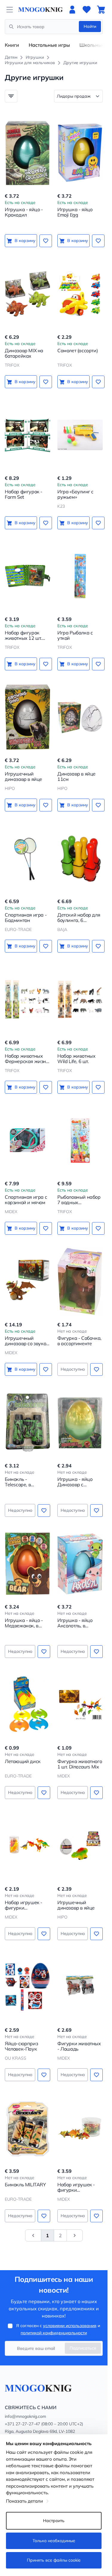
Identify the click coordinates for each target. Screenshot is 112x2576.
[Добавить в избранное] (46, 241)
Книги (12, 45)
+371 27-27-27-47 (22, 2424)
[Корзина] (101, 10)
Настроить (54, 2521)
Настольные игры (49, 45)
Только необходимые (54, 2541)
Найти (90, 26)
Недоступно (73, 1369)
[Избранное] (87, 10)
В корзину (25, 241)
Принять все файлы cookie (54, 2560)
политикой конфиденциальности (54, 2333)
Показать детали (24, 2501)
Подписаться (83, 2348)
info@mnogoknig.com (25, 2416)
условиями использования (70, 2326)
